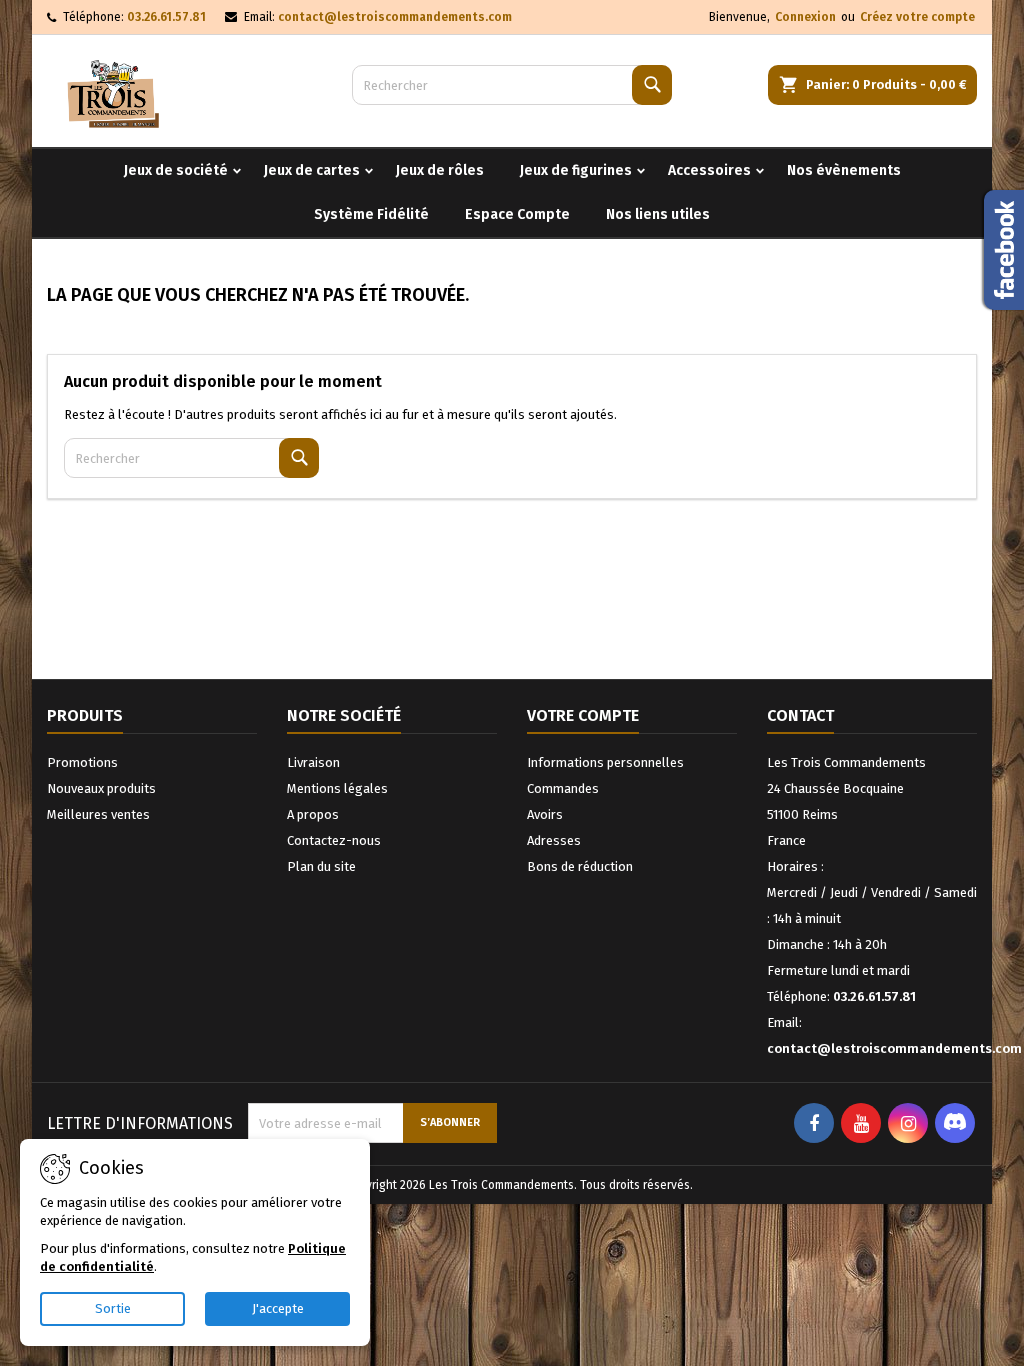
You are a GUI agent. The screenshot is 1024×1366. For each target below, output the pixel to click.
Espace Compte (517, 214)
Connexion (805, 17)
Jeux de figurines (576, 170)
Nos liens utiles (658, 214)
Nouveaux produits (101, 788)
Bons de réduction (580, 866)
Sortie (113, 1308)
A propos (313, 814)
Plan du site (321, 866)
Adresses (554, 840)
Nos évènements (844, 170)
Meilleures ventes (98, 814)
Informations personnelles (605, 762)
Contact (800, 715)
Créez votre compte (917, 17)
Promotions (82, 762)
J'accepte (278, 1308)
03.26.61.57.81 (166, 17)
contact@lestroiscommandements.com (395, 17)
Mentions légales (337, 788)
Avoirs (545, 814)
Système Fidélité (371, 214)
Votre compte (583, 715)
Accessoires (709, 170)
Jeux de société (176, 170)
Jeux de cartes (312, 170)
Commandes (563, 788)
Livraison (313, 762)
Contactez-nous (334, 840)
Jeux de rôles (440, 170)
